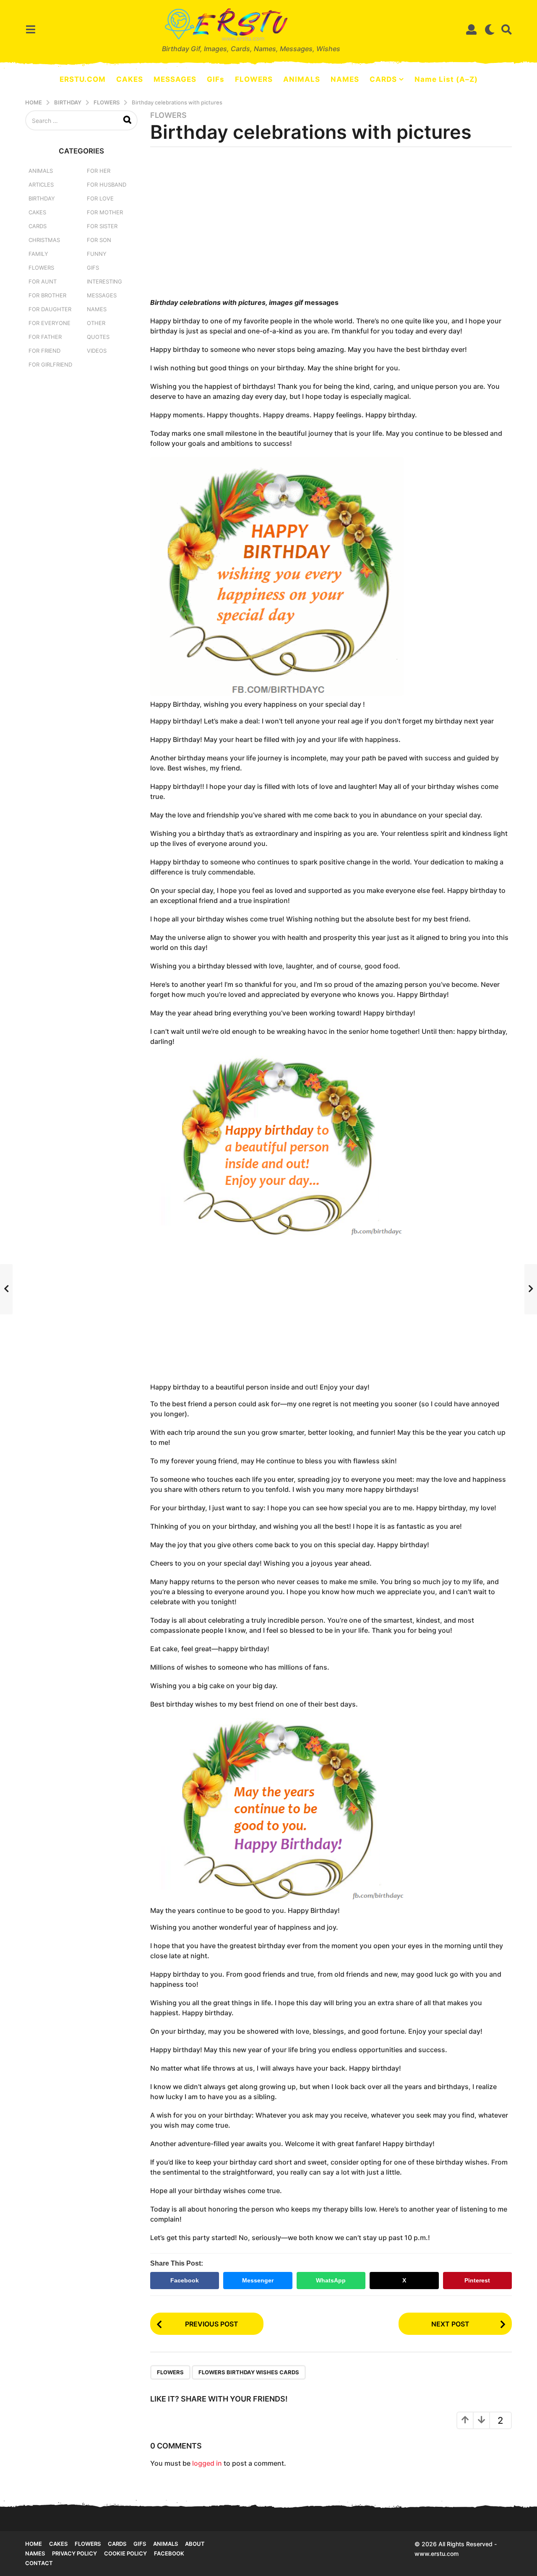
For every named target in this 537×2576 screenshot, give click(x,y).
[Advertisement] (331, 225)
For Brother (47, 295)
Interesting (104, 281)
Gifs (140, 2544)
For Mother (105, 212)
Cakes (37, 212)
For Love (100, 198)
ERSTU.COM (83, 79)
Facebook (185, 2280)
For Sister (102, 226)
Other (96, 323)
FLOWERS (254, 79)
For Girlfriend (50, 364)
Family (38, 254)
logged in (207, 2463)
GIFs (216, 79)
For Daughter (50, 309)
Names (97, 309)
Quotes (98, 337)
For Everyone (50, 323)
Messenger (258, 2280)
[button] (30, 29)
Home (34, 2544)
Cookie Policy (125, 2553)
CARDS (383, 79)
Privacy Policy (74, 2553)
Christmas (44, 240)
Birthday (42, 198)
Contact (39, 2563)
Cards (38, 226)
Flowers (168, 115)
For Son (99, 240)
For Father (45, 337)
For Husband (107, 185)
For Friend (44, 351)
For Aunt (43, 281)
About (195, 2544)
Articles (41, 185)
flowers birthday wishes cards (249, 2372)
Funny (97, 254)
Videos (97, 351)
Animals (41, 171)
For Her (99, 171)
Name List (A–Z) (446, 79)
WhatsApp (331, 2280)
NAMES (345, 79)
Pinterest (477, 2280)
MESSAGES (175, 79)
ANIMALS (302, 79)
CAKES (130, 79)
